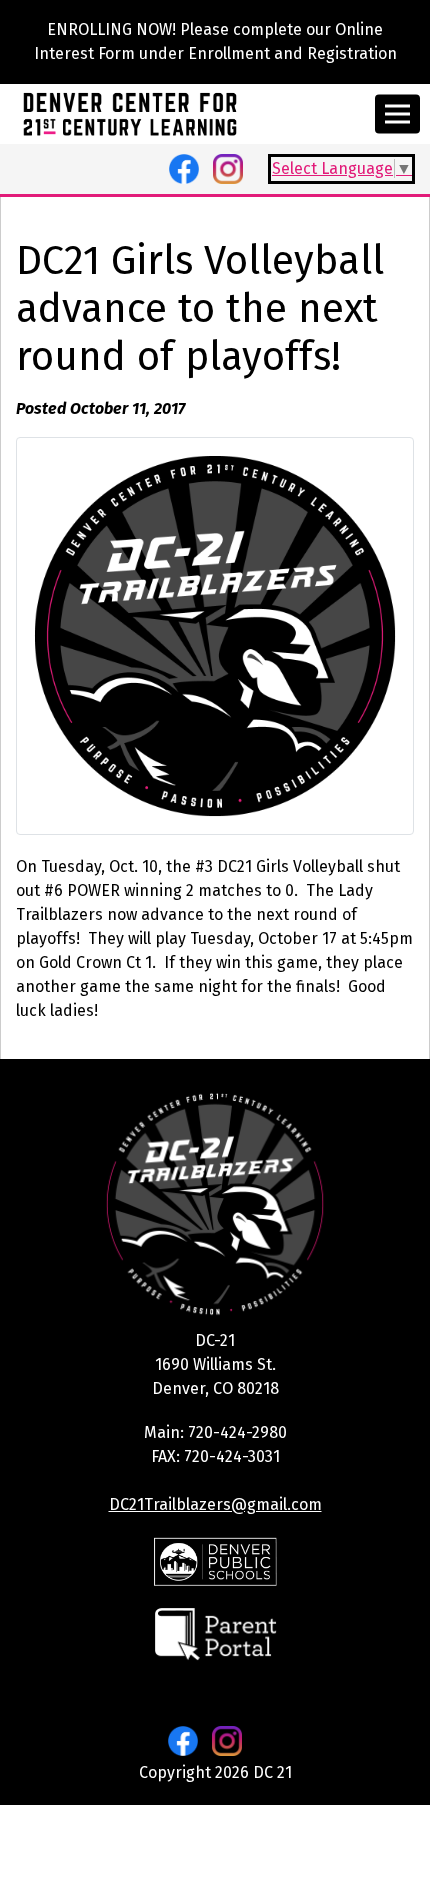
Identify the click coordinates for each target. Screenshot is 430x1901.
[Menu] (397, 114)
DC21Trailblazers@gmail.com (215, 1504)
